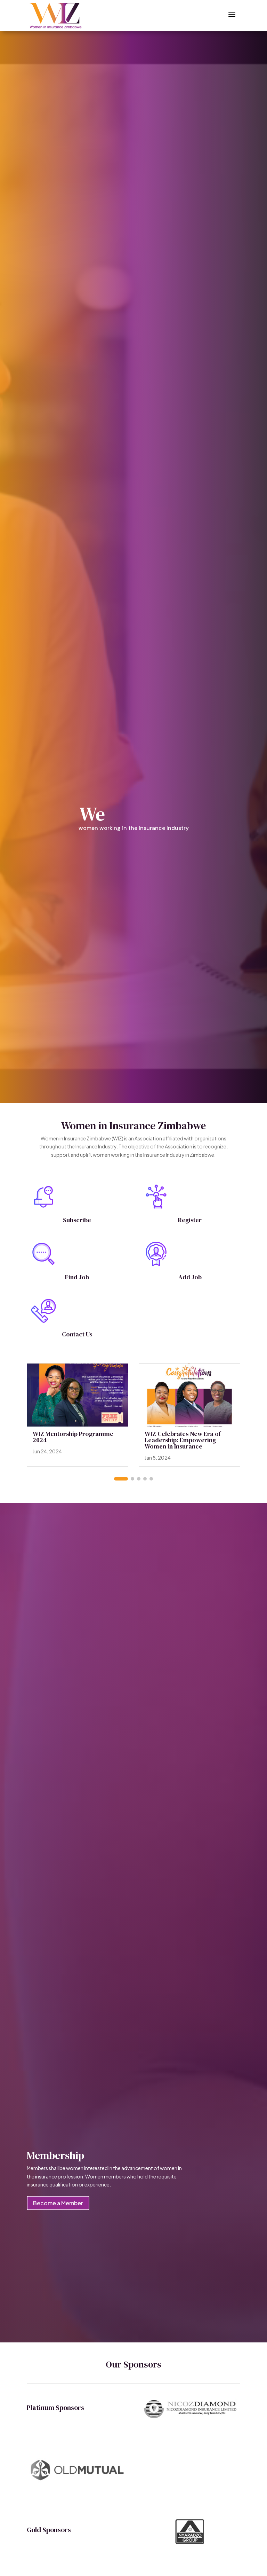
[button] (121, 1479)
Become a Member (58, 2203)
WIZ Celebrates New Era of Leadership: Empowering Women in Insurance (183, 1440)
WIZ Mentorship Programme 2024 (73, 1437)
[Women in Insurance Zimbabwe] (56, 16)
